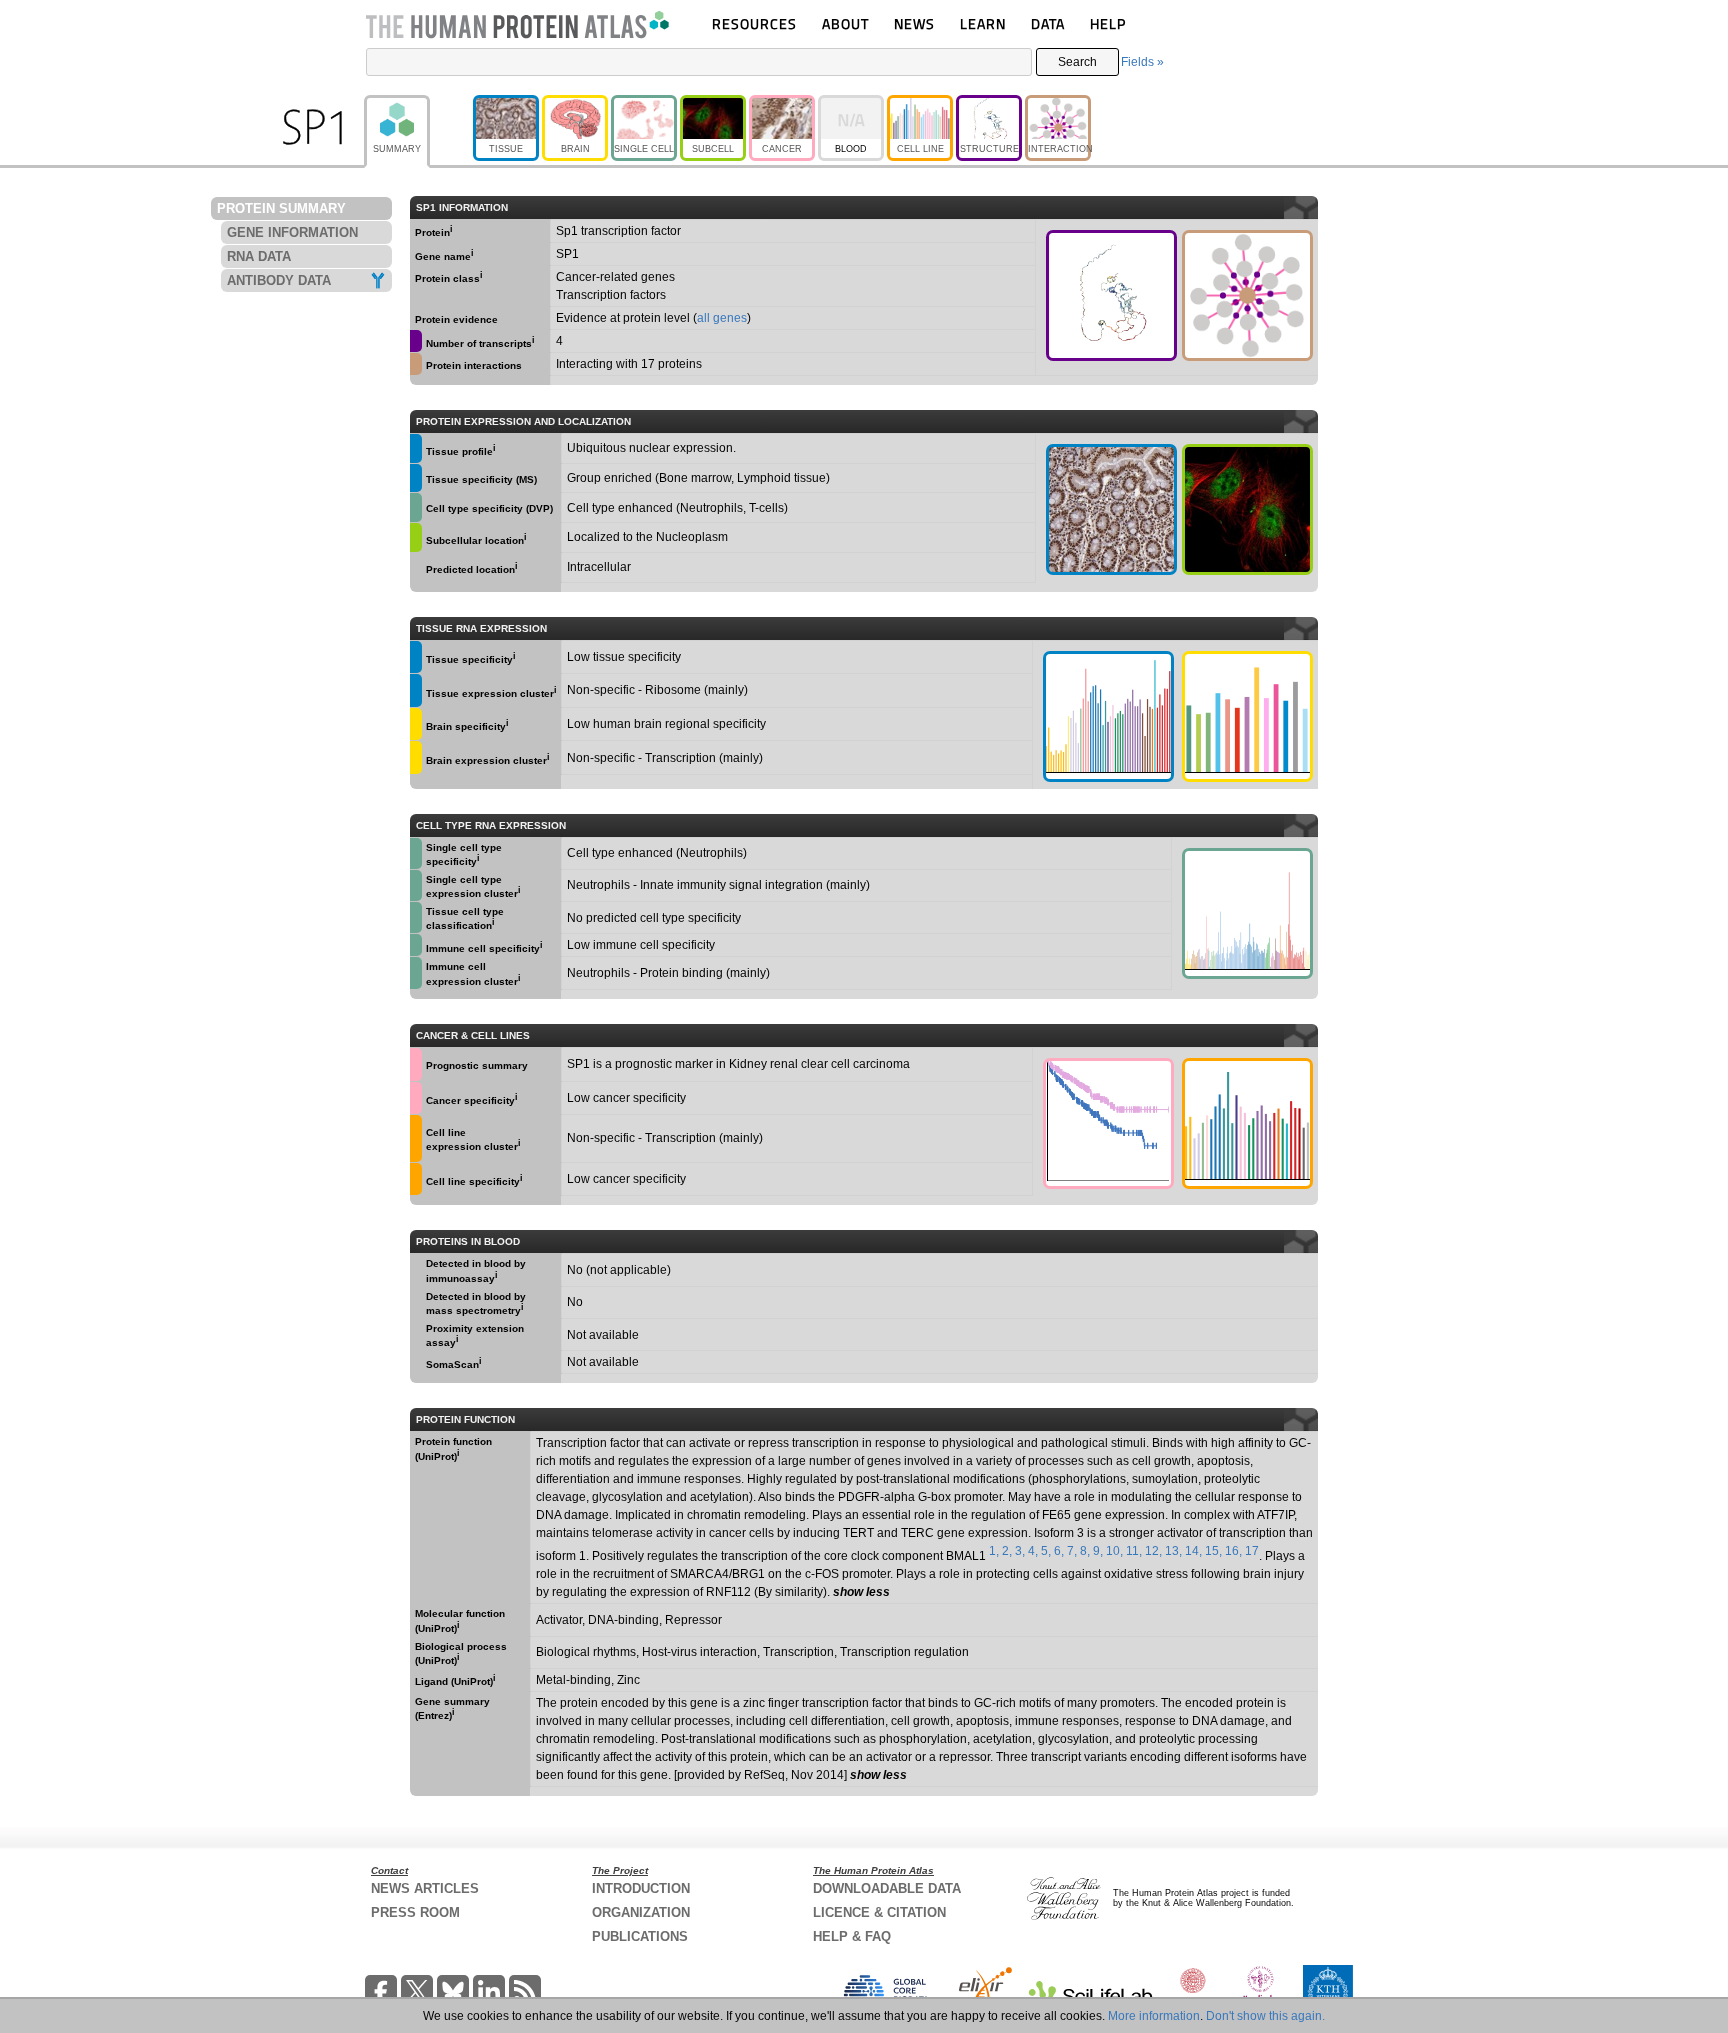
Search (1077, 62)
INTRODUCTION (641, 1888)
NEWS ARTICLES (425, 1888)
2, (1007, 1551)
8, (1085, 1551)
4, (1033, 1551)
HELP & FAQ (852, 1936)
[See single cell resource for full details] (416, 507)
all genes (722, 318)
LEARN (983, 23)
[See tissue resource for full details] (416, 448)
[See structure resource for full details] (1111, 295)
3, (1020, 1551)
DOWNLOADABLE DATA (887, 1888)
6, (1059, 1551)
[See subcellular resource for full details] (1247, 509)
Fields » (1142, 62)
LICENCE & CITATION (879, 1912)
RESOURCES (754, 23)
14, (1193, 1551)
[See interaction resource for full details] (1247, 295)
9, (1098, 1551)
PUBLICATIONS (640, 1936)
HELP (1108, 23)
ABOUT (845, 23)
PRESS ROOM (415, 1912)
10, (1114, 1551)
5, (1046, 1551)
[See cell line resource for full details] (416, 1138)
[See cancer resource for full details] (416, 1064)
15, (1213, 1551)
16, (1233, 1551)
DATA (1048, 23)
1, (994, 1551)
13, (1173, 1551)
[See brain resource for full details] (416, 724)
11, (1134, 1551)
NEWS (914, 23)
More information (1154, 2016)
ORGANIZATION (641, 1912)
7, (1072, 1551)
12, (1153, 1551)
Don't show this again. (1265, 2016)
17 (1252, 1551)
